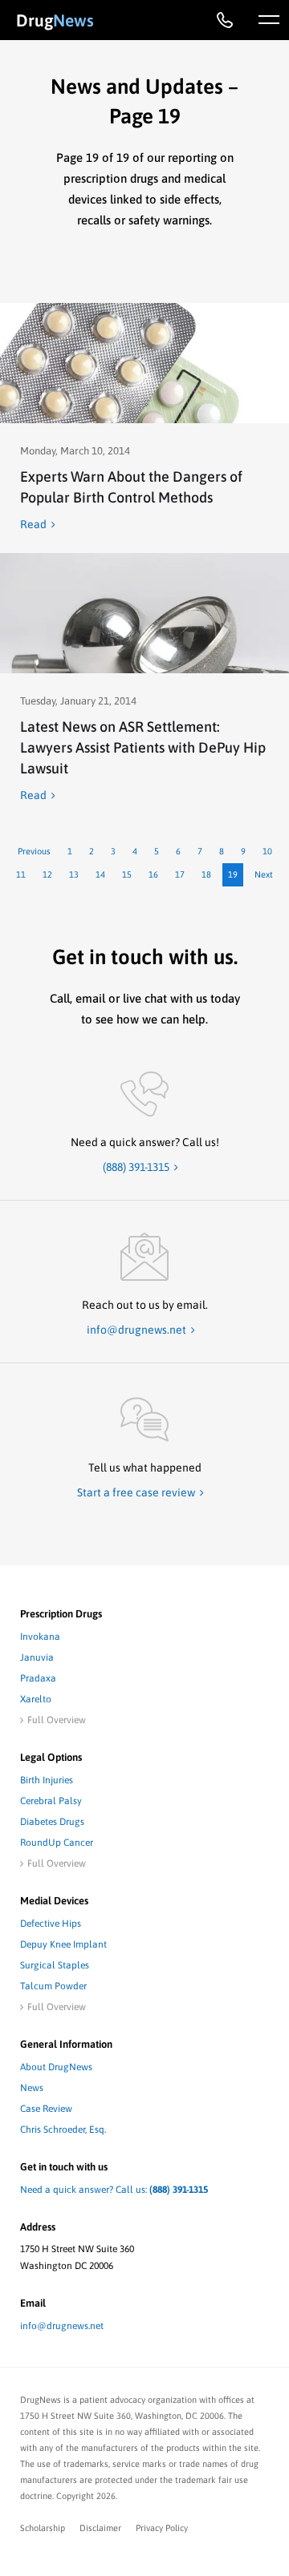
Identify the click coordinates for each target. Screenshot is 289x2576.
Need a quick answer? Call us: (114, 2190)
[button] (269, 20)
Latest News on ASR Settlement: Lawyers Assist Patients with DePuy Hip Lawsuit (143, 747)
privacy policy (162, 2528)
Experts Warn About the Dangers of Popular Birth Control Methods (131, 487)
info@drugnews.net (62, 2326)
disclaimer (100, 2528)
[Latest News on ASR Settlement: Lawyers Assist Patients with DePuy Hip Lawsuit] (144, 613)
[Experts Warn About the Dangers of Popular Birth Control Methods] (144, 363)
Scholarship (43, 2528)
